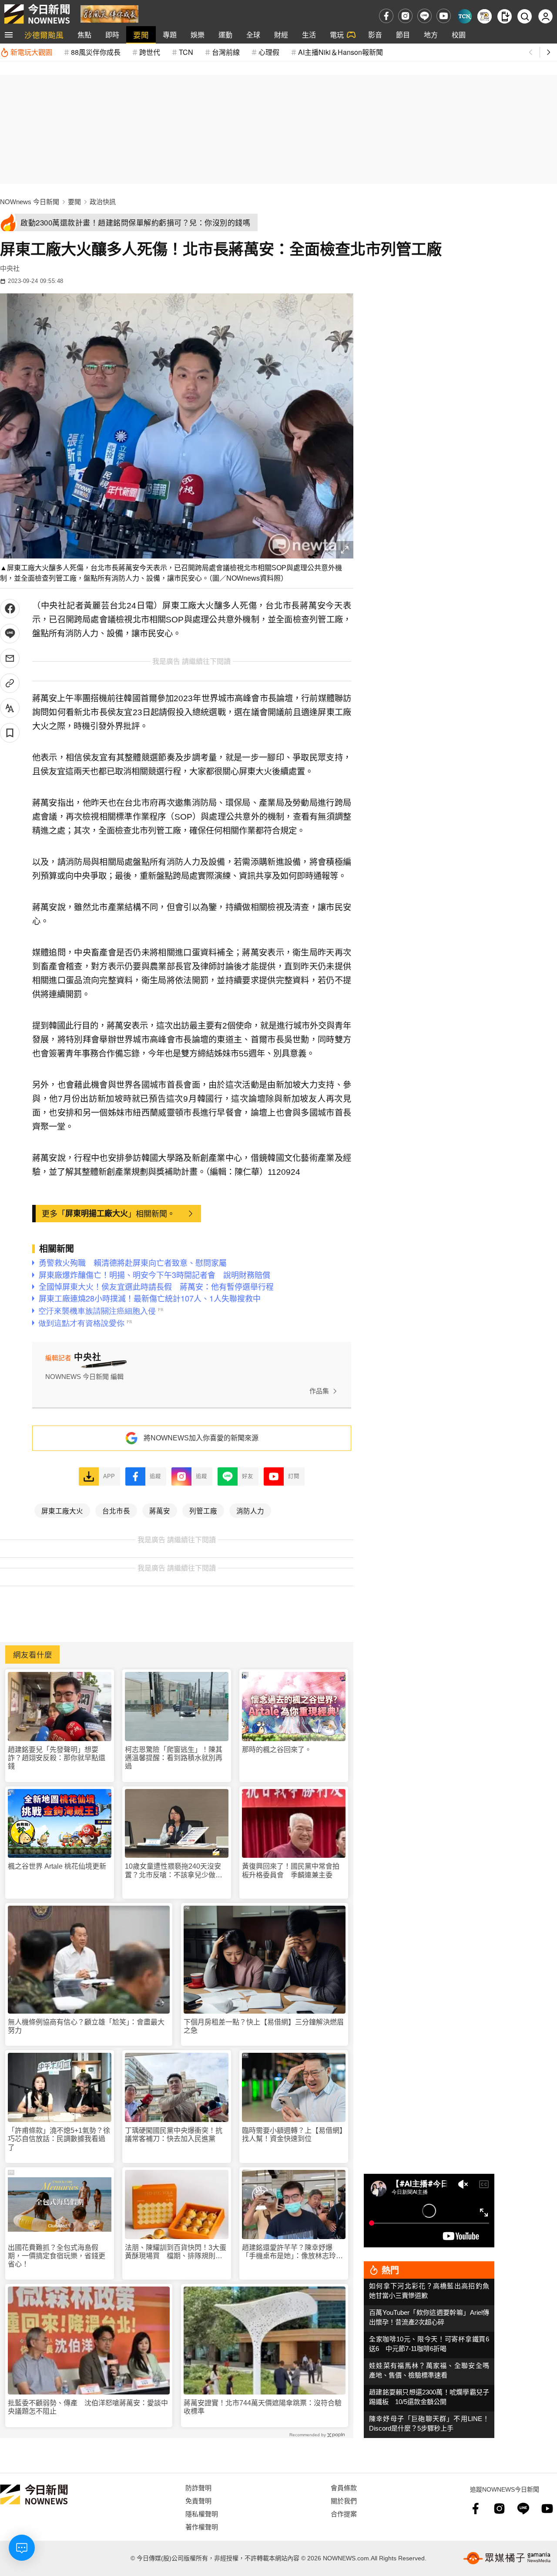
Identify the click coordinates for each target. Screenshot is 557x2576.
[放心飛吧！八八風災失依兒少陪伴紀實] (109, 13)
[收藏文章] (10, 733)
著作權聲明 (202, 2527)
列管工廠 (203, 1510)
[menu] (9, 35)
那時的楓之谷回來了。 (277, 1750)
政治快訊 (103, 202)
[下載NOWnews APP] (505, 16)
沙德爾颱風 (44, 35)
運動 (225, 35)
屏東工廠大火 (62, 1510)
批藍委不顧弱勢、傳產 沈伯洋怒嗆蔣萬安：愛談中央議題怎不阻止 (88, 2407)
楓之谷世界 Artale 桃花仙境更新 (57, 1866)
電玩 (337, 35)
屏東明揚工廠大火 (97, 1213)
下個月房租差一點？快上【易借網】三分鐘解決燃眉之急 (264, 2026)
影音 (375, 35)
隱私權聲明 (202, 2514)
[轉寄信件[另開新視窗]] (10, 658)
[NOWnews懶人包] (485, 16)
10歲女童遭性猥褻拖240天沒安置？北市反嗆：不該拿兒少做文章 (174, 1871)
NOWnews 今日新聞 (30, 202)
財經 (281, 35)
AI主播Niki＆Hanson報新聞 (341, 52)
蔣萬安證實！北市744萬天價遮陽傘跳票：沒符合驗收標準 (263, 2407)
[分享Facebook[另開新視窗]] (10, 609)
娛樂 (198, 35)
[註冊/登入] (545, 16)
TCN (186, 52)
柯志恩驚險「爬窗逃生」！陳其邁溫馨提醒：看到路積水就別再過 (174, 1758)
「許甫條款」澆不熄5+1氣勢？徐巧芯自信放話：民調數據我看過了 (59, 2139)
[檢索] (525, 16)
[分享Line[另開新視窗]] (10, 634)
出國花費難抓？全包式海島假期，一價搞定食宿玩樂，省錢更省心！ (57, 2256)
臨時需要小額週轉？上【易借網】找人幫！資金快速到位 (292, 2135)
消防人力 (250, 1510)
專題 (170, 35)
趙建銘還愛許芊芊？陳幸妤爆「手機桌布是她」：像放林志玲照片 (292, 2252)
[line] (424, 16)
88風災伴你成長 (96, 52)
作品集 (319, 1391)
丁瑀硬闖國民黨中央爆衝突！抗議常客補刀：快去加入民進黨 (174, 2135)
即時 (112, 35)
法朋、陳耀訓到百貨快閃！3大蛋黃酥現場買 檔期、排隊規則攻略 (176, 2252)
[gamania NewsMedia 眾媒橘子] (507, 2558)
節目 (403, 35)
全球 (253, 35)
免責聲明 (198, 2500)
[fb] (386, 16)
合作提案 (344, 2514)
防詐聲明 (198, 2487)
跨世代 (150, 52)
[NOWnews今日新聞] (37, 14)
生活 (309, 35)
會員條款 (344, 2487)
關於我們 (344, 2500)
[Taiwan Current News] (465, 16)
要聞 (141, 35)
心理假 (269, 52)
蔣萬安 (160, 1510)
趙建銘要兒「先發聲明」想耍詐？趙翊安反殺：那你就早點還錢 (57, 1758)
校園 (459, 35)
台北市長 (116, 1510)
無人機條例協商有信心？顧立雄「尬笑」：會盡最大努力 (86, 2026)
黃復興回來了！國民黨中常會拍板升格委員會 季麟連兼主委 (291, 1870)
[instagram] (405, 16)
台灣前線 (226, 52)
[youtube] (444, 16)
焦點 (84, 35)
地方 (431, 35)
